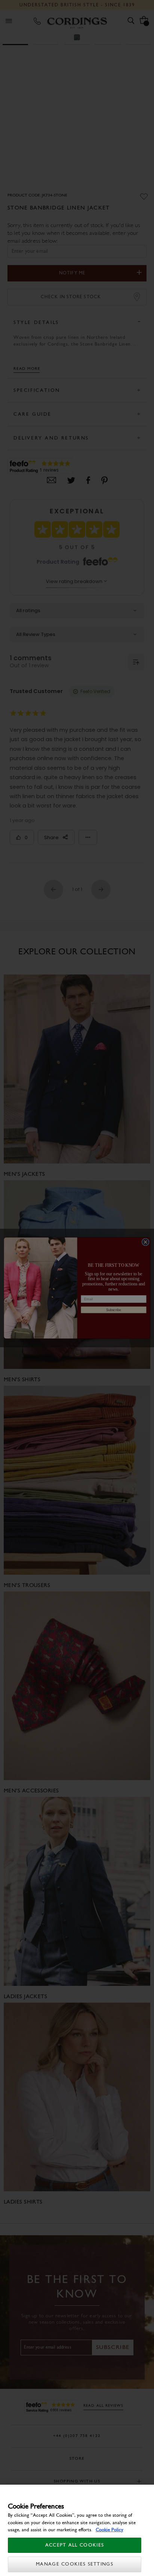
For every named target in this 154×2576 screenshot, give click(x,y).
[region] (77, 2530)
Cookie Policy (110, 2530)
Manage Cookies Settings (75, 2564)
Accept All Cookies (75, 2545)
